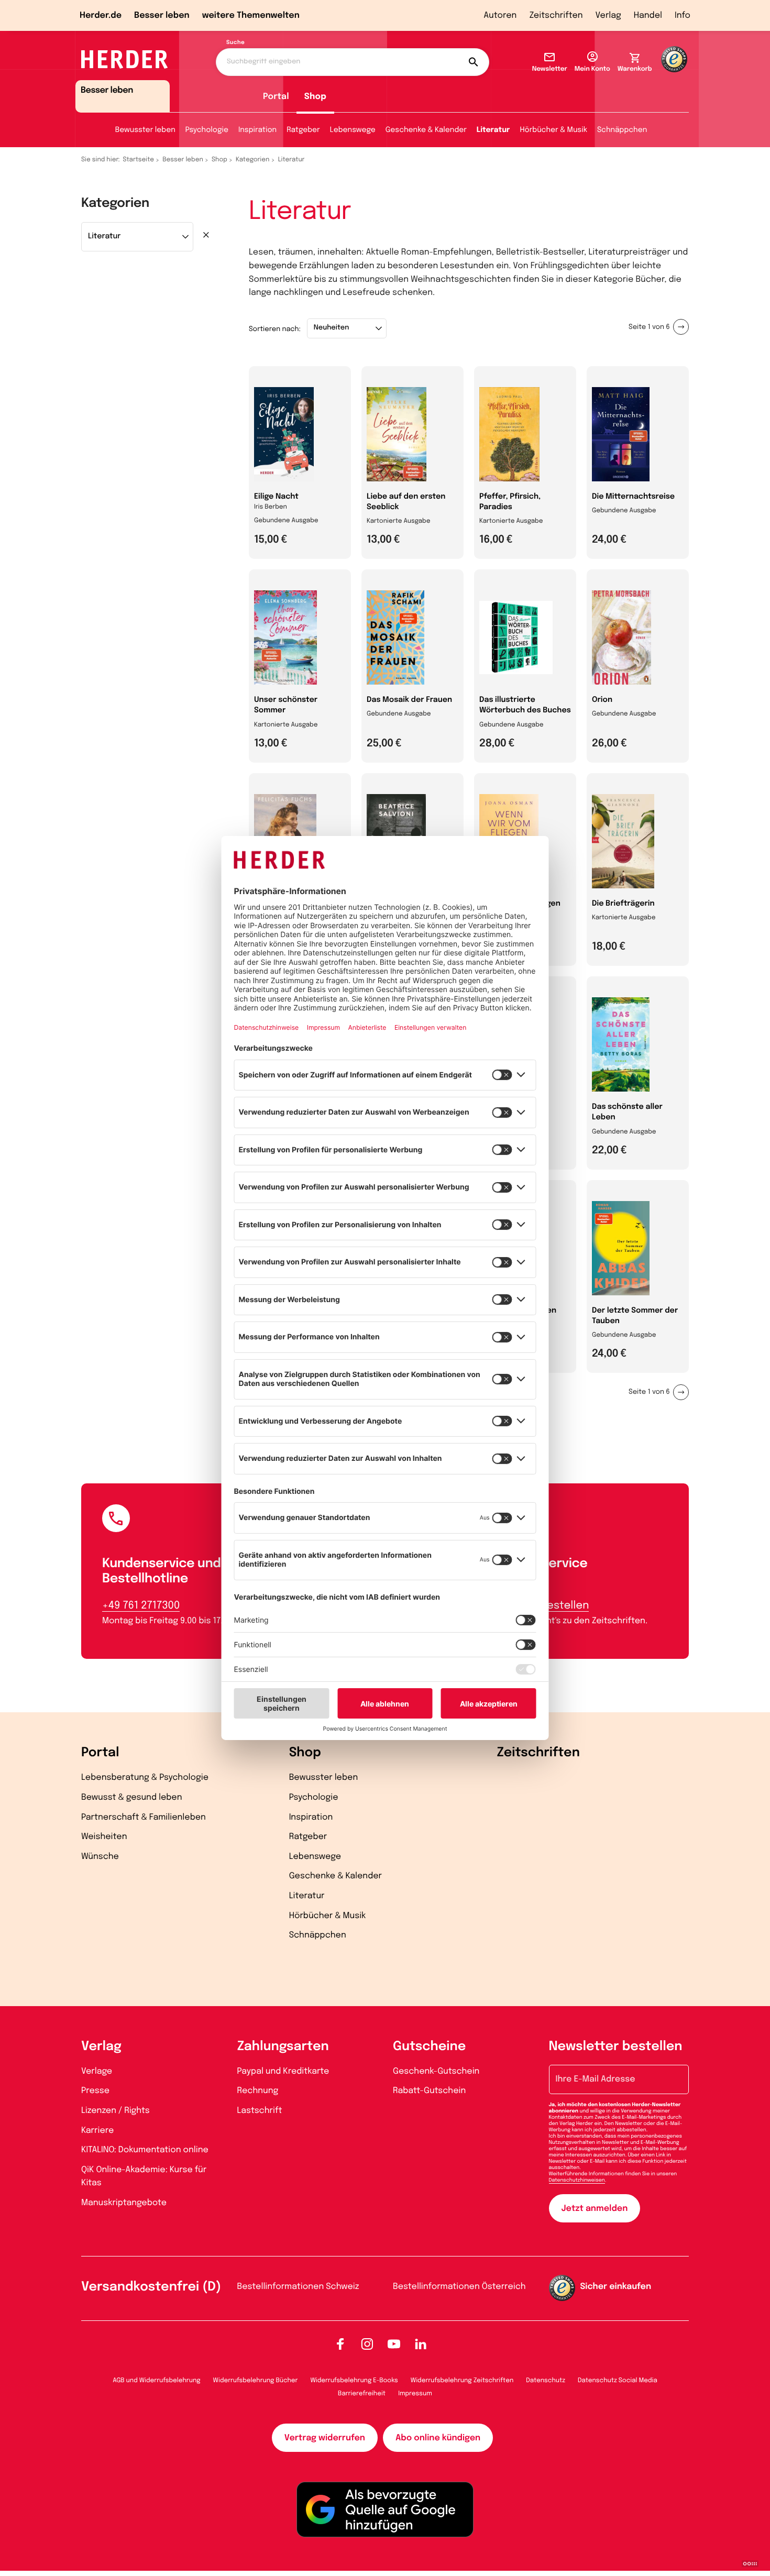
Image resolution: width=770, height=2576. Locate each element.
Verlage (97, 2071)
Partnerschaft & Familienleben (144, 1817)
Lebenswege (353, 130)
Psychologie (207, 130)
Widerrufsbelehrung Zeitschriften (462, 2381)
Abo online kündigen (438, 2438)
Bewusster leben (145, 130)
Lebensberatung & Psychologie (145, 1777)
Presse (95, 2091)
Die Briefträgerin (623, 904)
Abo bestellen (553, 1606)
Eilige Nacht (276, 497)
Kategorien (252, 160)
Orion (602, 700)
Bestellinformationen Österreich (459, 2287)
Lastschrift (260, 2111)
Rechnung (258, 2091)
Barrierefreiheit (362, 2394)
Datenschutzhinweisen (577, 2181)
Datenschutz (546, 2381)
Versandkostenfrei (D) (151, 2287)
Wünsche (100, 1857)
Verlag (608, 15)
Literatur (493, 130)
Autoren (500, 15)
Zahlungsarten (283, 2047)
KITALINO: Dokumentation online (145, 2150)
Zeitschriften (556, 15)
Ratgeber (303, 130)
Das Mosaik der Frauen (409, 700)
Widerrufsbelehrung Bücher (256, 2381)
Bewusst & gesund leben (132, 1797)
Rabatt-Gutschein (429, 2091)
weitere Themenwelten (251, 15)
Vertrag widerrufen (325, 2438)
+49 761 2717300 (141, 1606)
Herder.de (101, 15)
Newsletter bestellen (616, 2047)
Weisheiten (104, 1837)
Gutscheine (429, 2047)
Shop (315, 97)
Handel (648, 15)
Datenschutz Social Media (618, 2381)
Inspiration (257, 130)
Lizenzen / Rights (115, 2111)
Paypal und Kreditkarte (283, 2071)
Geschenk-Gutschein (436, 2071)
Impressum (415, 2394)
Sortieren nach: (275, 330)
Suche (235, 43)
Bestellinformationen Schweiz (298, 2287)
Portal (276, 97)
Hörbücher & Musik (554, 130)
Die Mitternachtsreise (633, 497)
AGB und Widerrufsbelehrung (156, 2381)
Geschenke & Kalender (426, 130)
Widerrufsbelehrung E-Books (354, 2381)
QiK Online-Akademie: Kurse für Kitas (144, 2177)
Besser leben (162, 15)
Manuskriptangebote (124, 2203)
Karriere (97, 2131)
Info (683, 15)
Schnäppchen (622, 130)
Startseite (139, 160)
